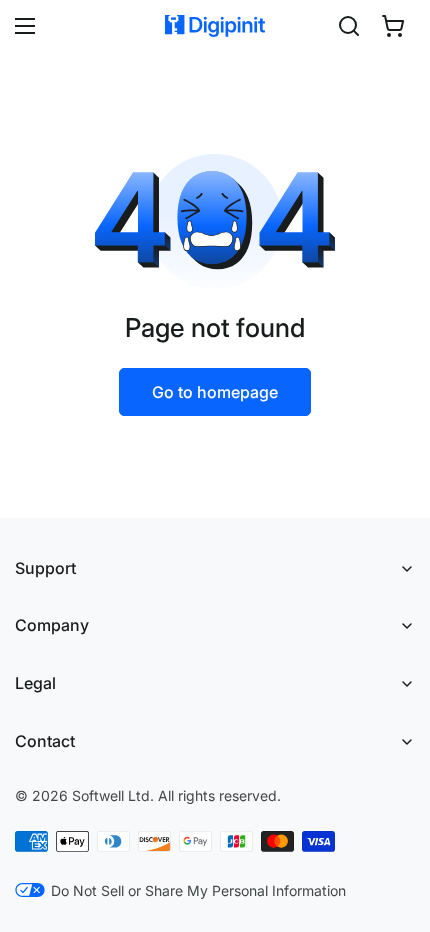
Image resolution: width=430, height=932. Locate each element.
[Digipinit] (215, 26)
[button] (393, 26)
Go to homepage (215, 392)
